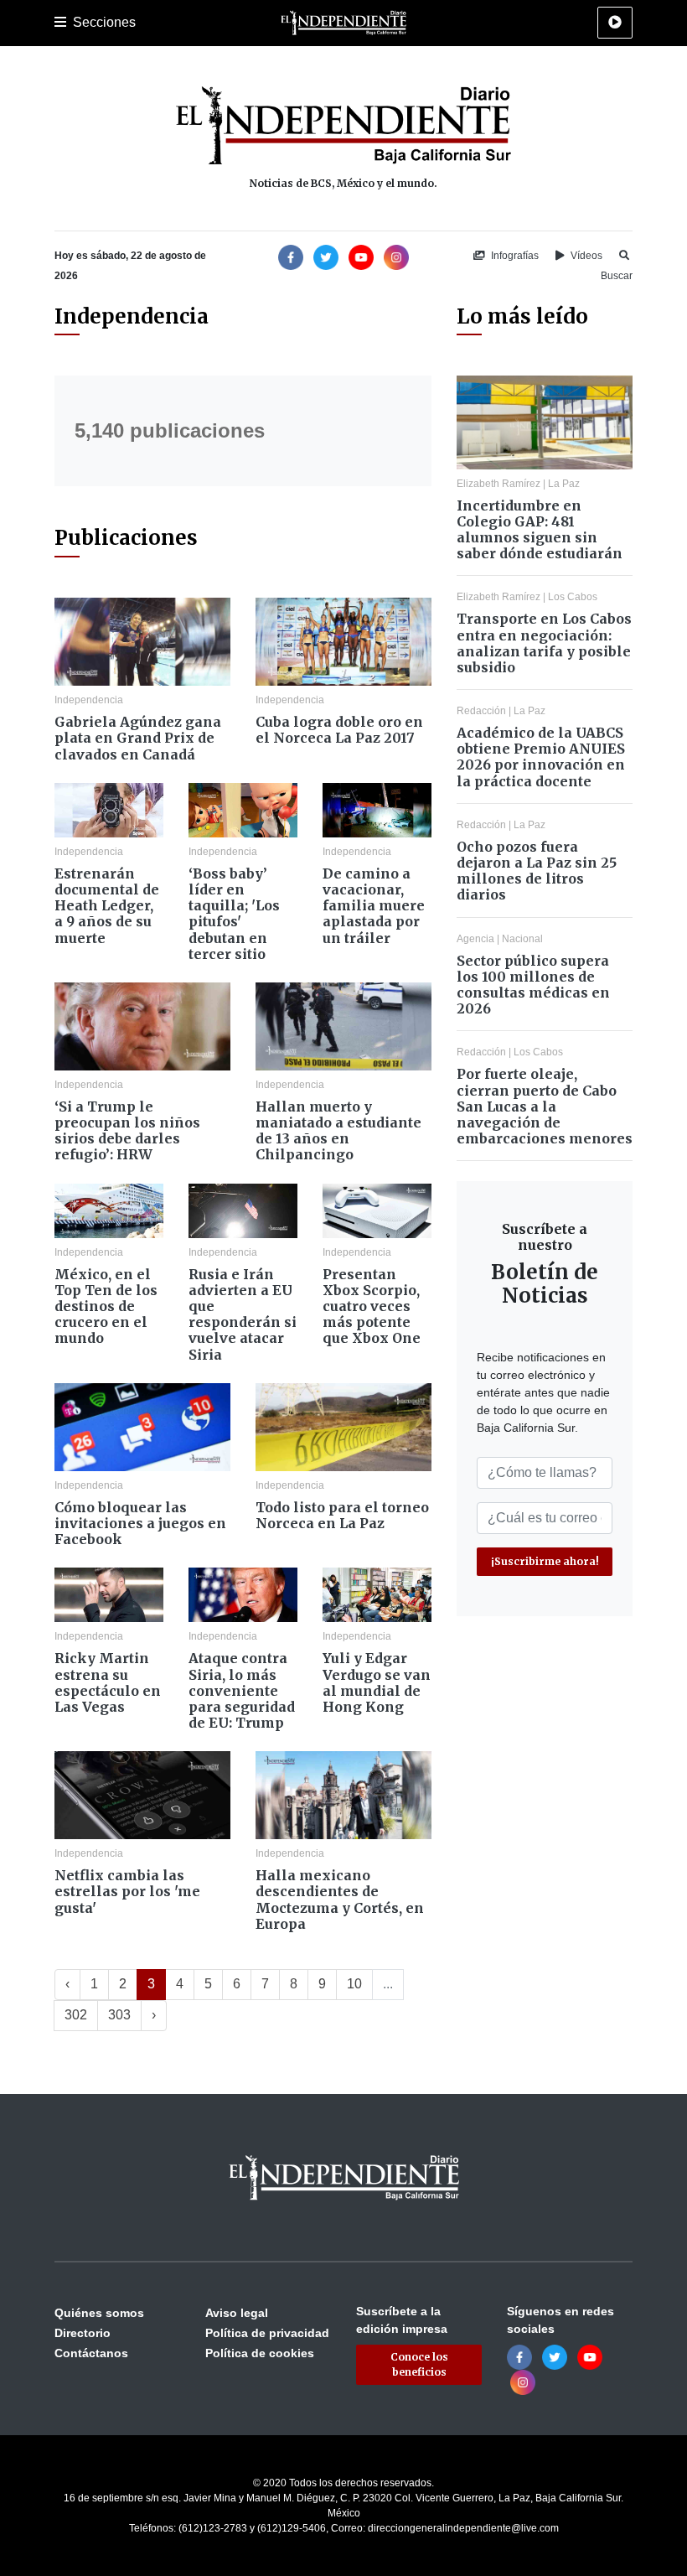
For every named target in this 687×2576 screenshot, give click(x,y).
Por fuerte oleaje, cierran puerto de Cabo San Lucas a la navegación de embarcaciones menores (545, 1106)
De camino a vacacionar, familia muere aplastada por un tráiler (374, 906)
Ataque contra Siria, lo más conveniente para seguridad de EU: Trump (242, 1690)
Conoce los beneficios (419, 2364)
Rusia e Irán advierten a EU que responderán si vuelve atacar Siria (243, 1314)
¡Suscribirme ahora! (545, 1561)
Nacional (522, 939)
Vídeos (585, 256)
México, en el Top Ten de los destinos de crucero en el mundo (106, 1306)
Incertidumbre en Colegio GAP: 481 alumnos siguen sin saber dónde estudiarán (540, 530)
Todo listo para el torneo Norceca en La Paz (342, 1515)
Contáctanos (91, 2353)
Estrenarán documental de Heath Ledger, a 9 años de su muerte (107, 906)
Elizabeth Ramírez (498, 484)
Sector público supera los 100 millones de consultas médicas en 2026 (533, 985)
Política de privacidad (267, 2333)
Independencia (89, 700)
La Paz (564, 484)
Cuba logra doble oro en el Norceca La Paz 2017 (339, 730)
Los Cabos (573, 597)
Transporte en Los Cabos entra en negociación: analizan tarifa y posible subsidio (544, 643)
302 (76, 2015)
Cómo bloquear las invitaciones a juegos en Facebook (140, 1523)
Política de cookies (260, 2353)
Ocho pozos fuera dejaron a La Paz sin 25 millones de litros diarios (537, 871)
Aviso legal (237, 2313)
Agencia (475, 939)
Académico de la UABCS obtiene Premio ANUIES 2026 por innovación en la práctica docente (541, 757)
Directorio (83, 2333)
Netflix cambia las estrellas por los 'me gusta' (127, 1891)
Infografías (514, 256)
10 (354, 1984)
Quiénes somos (99, 2313)
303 (119, 2015)
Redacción (481, 711)
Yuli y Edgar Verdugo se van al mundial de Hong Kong (377, 1682)
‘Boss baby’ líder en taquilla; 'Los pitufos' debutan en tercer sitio (234, 914)
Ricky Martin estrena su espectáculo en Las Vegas (108, 1682)
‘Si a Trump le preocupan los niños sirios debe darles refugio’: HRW (127, 1131)
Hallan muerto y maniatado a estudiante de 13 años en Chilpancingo (338, 1131)
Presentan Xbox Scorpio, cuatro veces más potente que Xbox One (372, 1306)
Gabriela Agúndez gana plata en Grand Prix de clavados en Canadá (138, 738)
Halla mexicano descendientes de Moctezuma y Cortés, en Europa (340, 1900)
